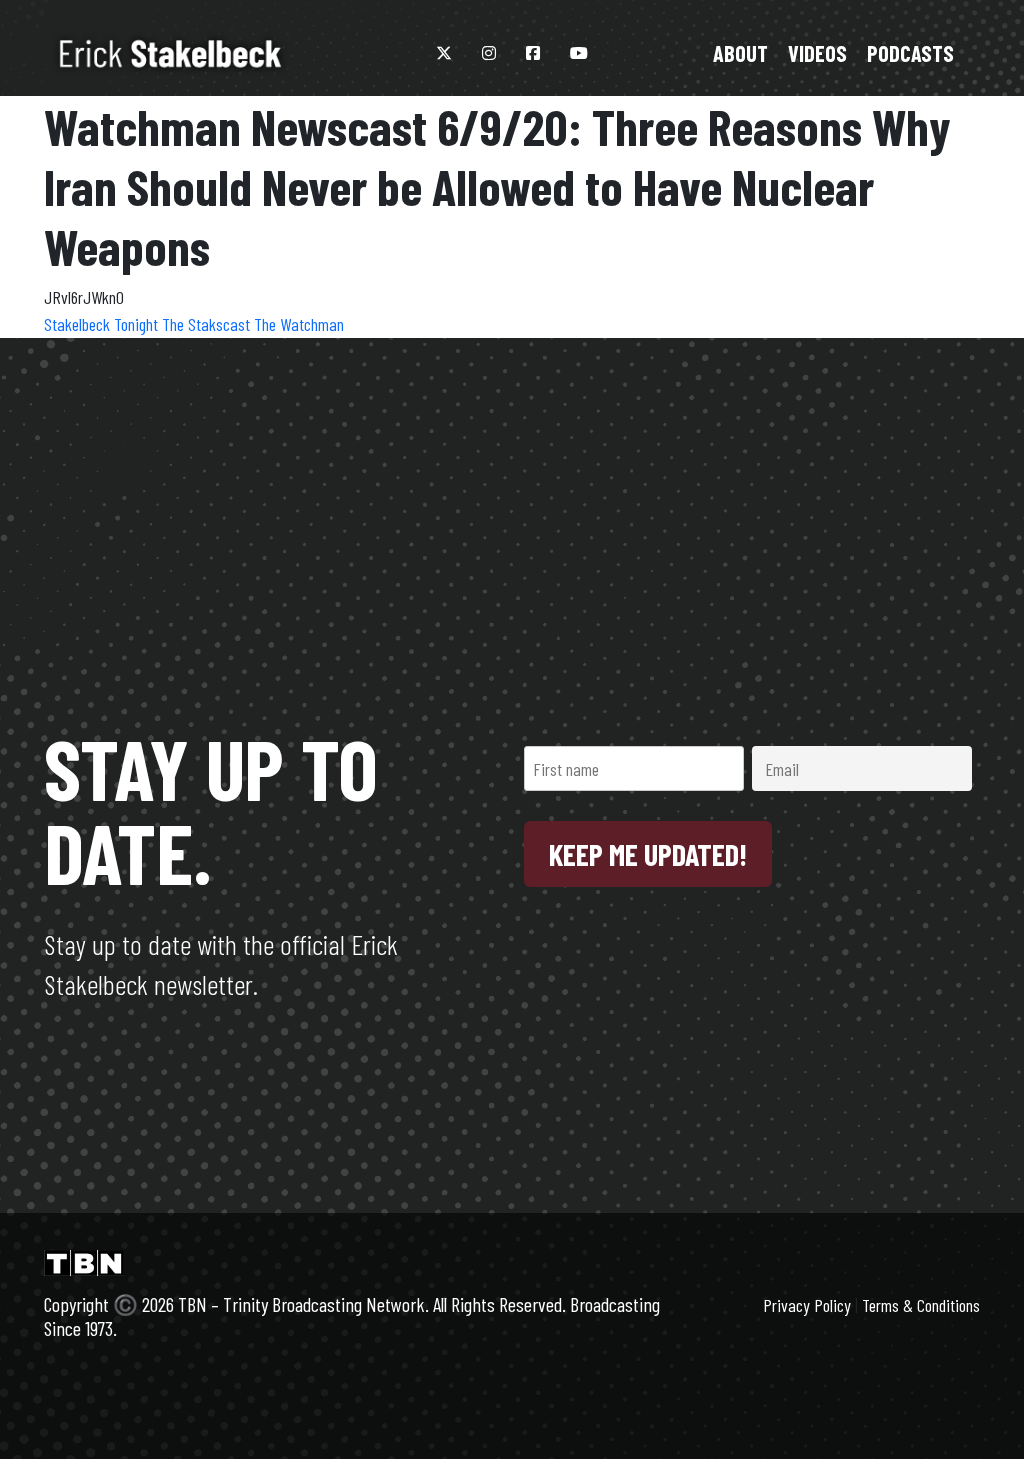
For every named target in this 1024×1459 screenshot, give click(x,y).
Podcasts (910, 53)
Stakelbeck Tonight (103, 324)
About (740, 53)
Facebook (533, 53)
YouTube (579, 53)
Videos (817, 53)
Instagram (489, 53)
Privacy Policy (807, 1305)
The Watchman (299, 324)
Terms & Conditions (921, 1305)
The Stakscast (208, 324)
